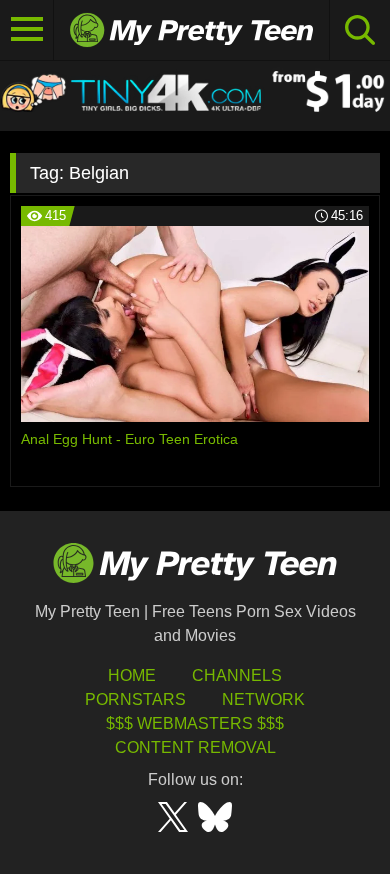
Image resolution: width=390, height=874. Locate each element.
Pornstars (135, 699)
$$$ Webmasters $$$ (195, 723)
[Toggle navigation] (27, 30)
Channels (237, 675)
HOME (132, 675)
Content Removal (195, 747)
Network (263, 699)
